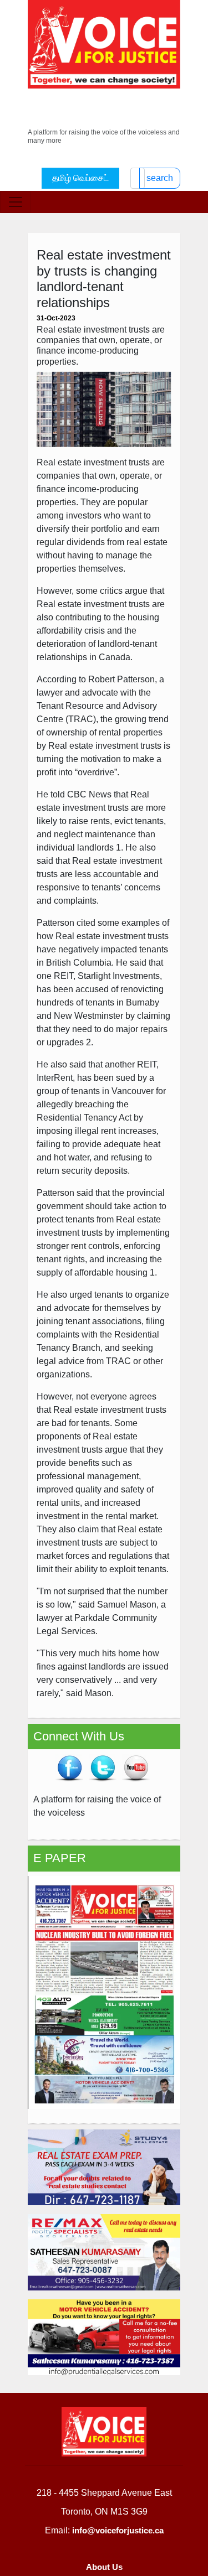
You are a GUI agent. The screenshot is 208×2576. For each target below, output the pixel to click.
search (160, 178)
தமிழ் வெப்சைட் (80, 178)
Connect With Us (79, 1736)
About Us (104, 2567)
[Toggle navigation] (16, 202)
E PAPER (60, 1858)
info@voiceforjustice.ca (118, 2530)
